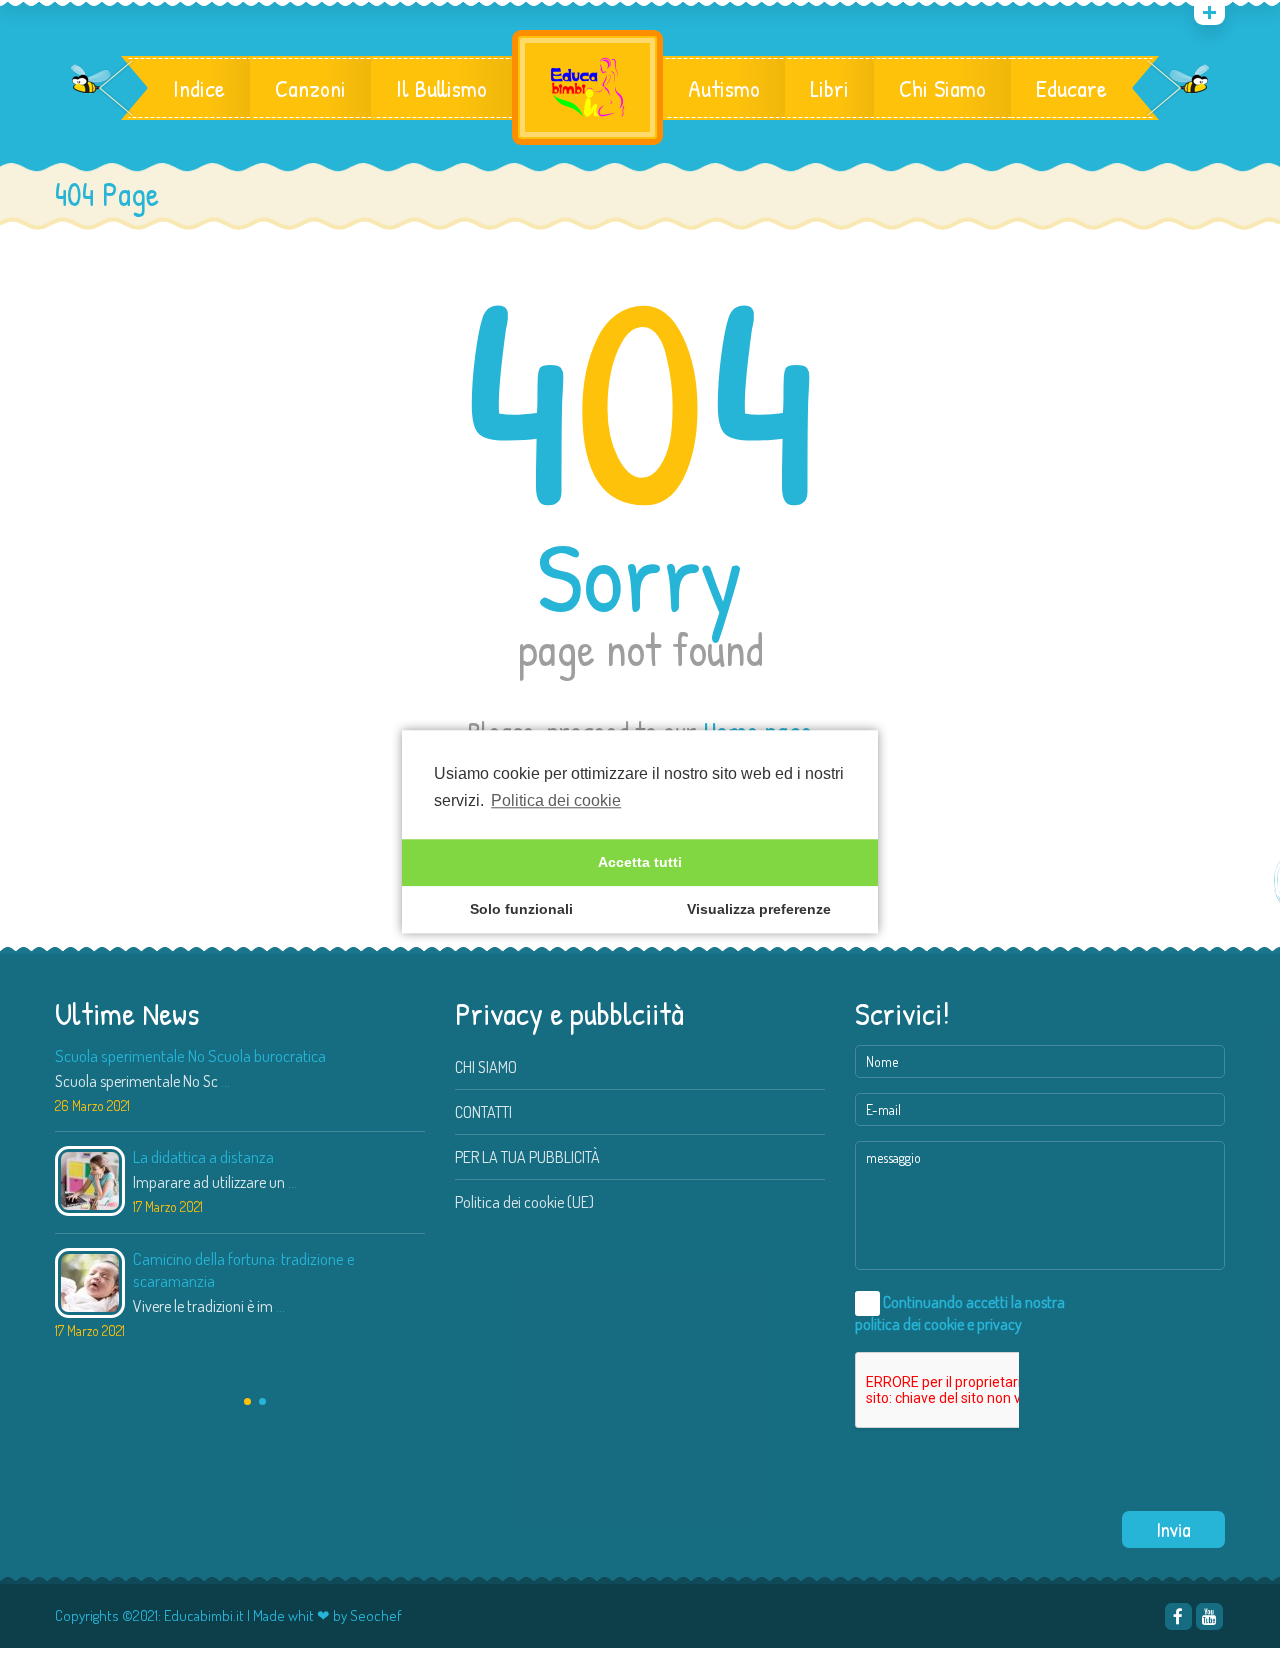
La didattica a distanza (203, 1156)
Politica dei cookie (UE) (524, 1202)
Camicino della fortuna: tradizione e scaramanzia (244, 1269)
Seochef (376, 1615)
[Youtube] (1209, 1616)
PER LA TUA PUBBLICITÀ (527, 1157)
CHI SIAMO (486, 1067)
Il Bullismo (441, 88)
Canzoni (310, 88)
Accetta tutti (640, 863)
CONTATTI (483, 1112)
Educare (1071, 88)
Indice (199, 88)
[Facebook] (1178, 1616)
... (225, 1081)
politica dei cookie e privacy (938, 1324)
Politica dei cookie (556, 800)
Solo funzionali (521, 910)
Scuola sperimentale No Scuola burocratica (190, 1055)
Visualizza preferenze (759, 910)
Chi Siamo (942, 88)
